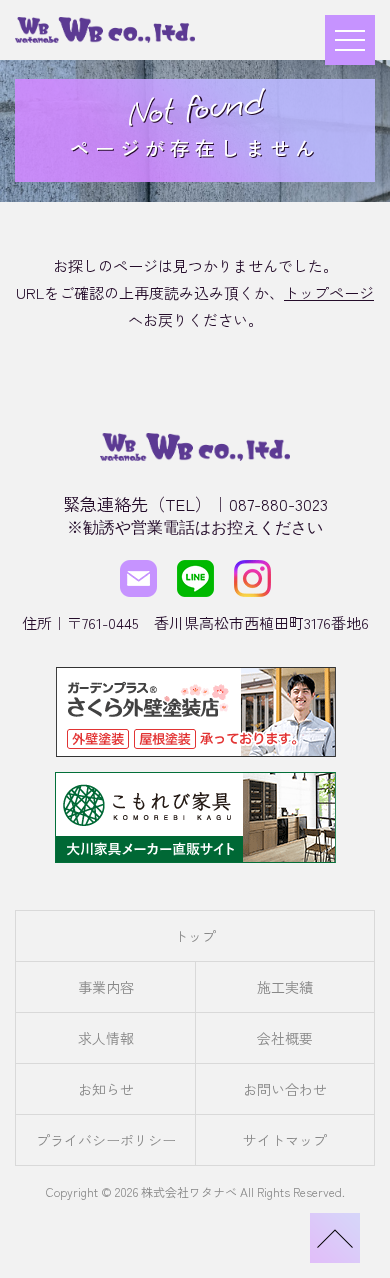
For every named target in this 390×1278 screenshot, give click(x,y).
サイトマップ (285, 1140)
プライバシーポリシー (106, 1140)
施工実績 (285, 987)
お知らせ (106, 1089)
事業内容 (106, 987)
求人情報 (106, 1038)
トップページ (329, 292)
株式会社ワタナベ (189, 1192)
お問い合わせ (285, 1089)
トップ (195, 936)
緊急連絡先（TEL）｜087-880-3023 (195, 503)
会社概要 (285, 1038)
